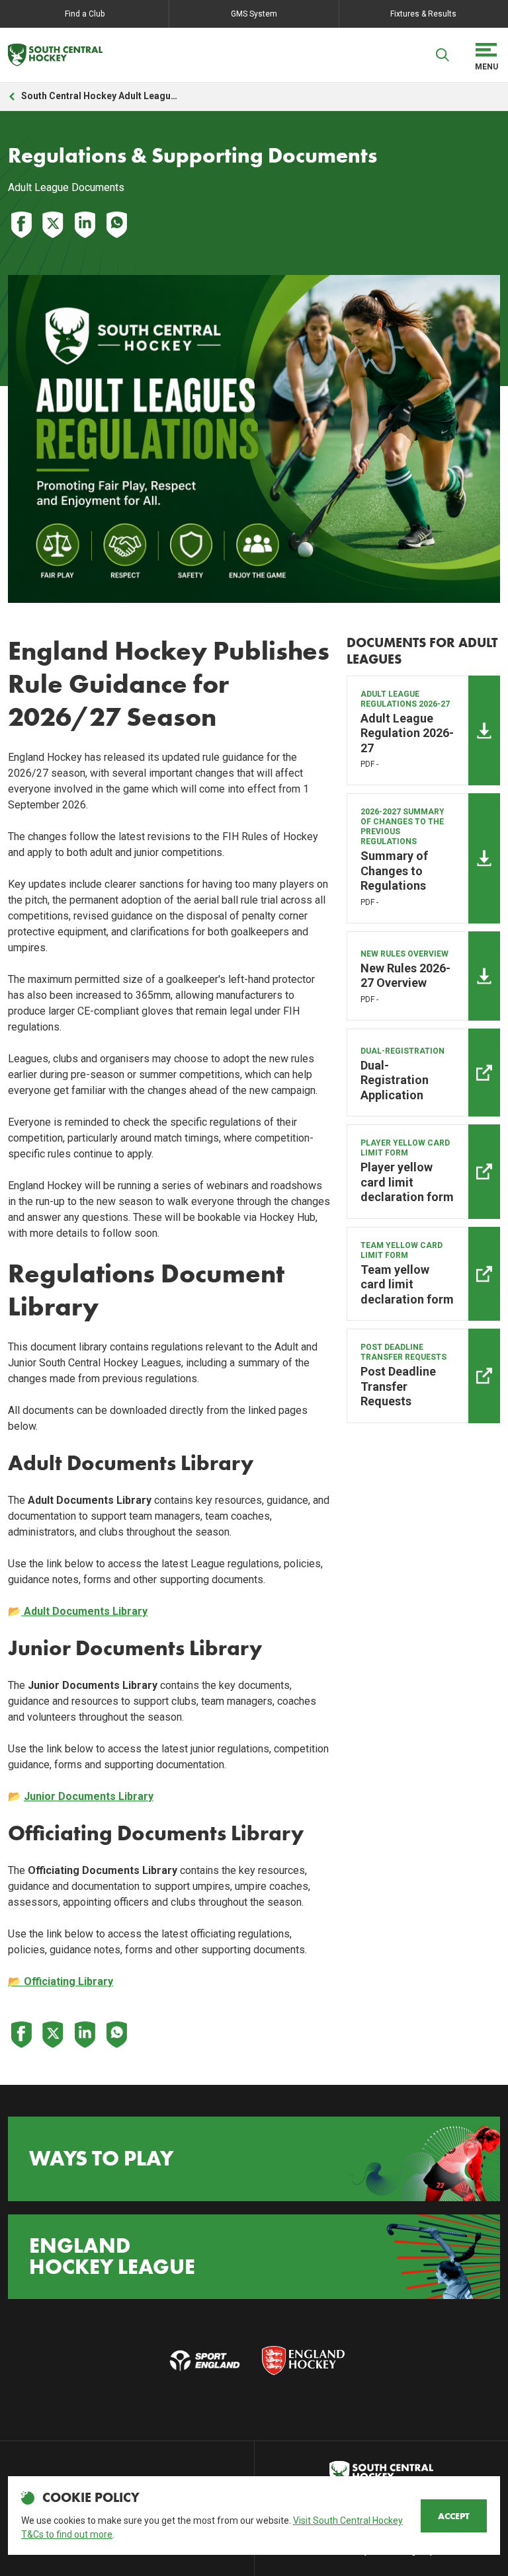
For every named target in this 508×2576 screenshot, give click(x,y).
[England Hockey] (55, 55)
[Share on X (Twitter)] (53, 225)
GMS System (254, 14)
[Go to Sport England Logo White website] (205, 2361)
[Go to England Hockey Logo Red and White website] (303, 2361)
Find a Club (85, 14)
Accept (454, 2516)
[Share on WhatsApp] (116, 225)
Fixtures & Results (423, 14)
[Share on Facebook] (21, 225)
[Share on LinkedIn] (85, 225)
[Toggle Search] (443, 55)
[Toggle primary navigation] (486, 55)
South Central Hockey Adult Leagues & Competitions (101, 96)
